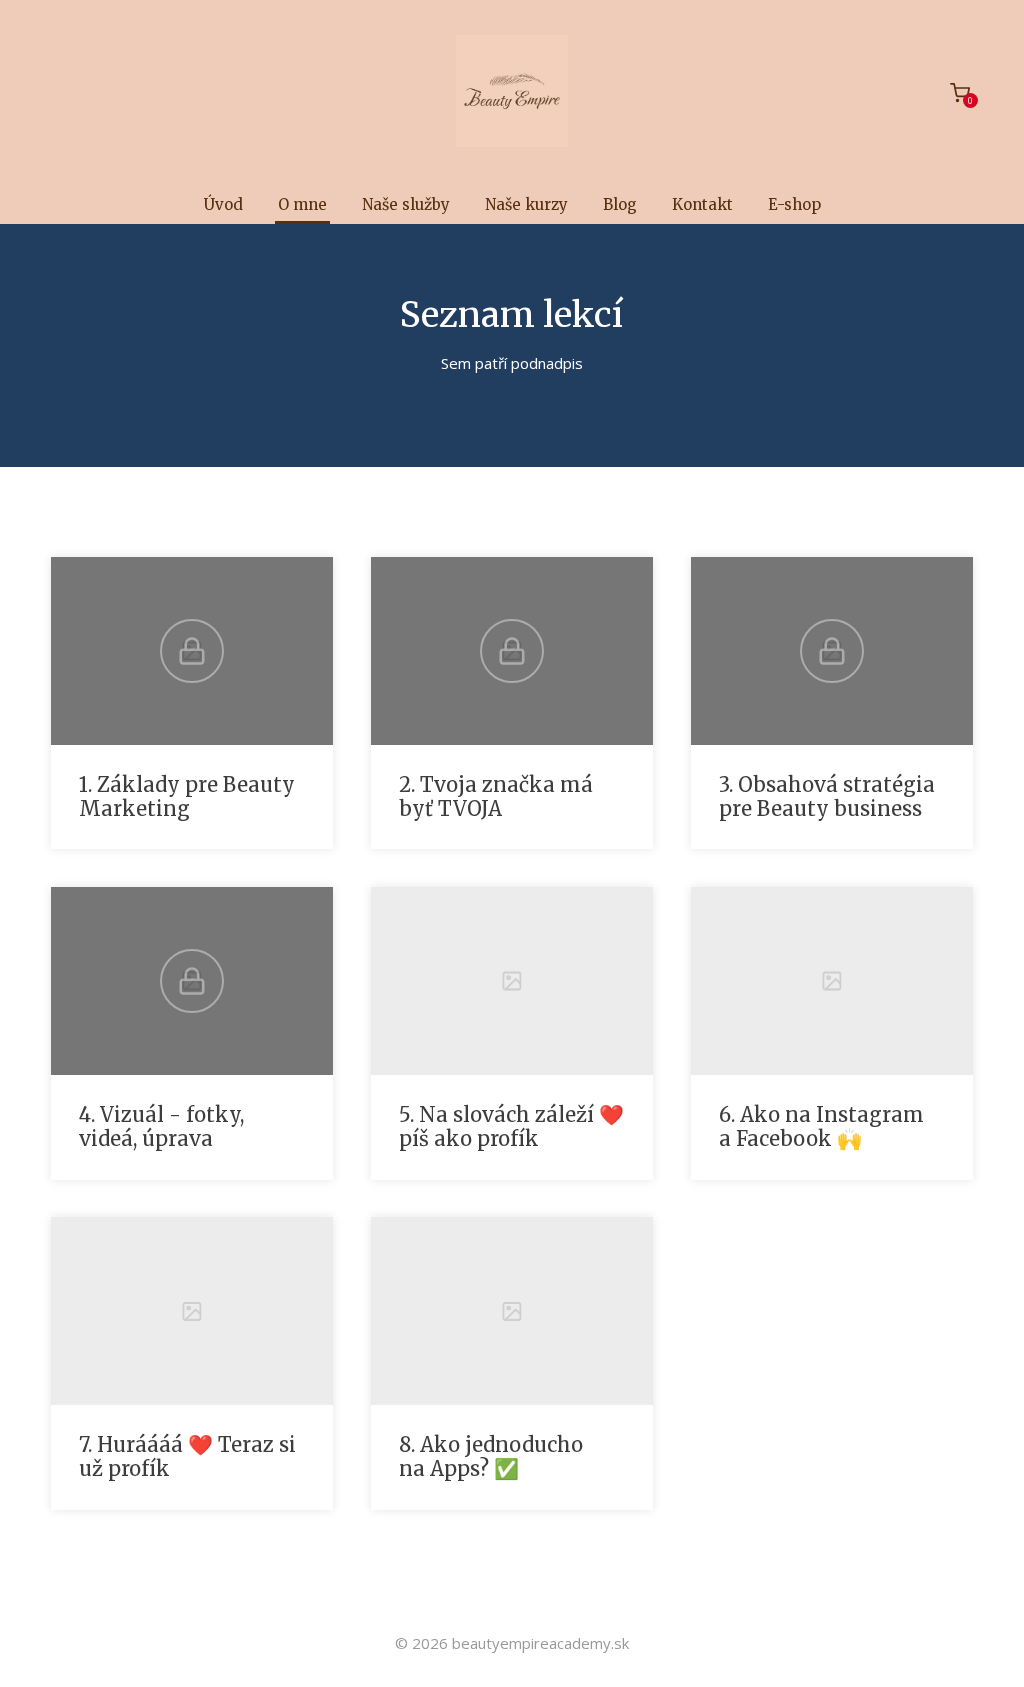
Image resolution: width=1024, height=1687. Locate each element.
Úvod (223, 204)
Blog (620, 204)
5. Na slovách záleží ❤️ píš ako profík (511, 1126)
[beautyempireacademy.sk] (512, 92)
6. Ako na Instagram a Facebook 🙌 (821, 1126)
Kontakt (702, 204)
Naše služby (406, 204)
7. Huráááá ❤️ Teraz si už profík (187, 1456)
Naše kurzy (526, 204)
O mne (302, 204)
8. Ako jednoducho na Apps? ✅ (491, 1456)
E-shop (794, 204)
